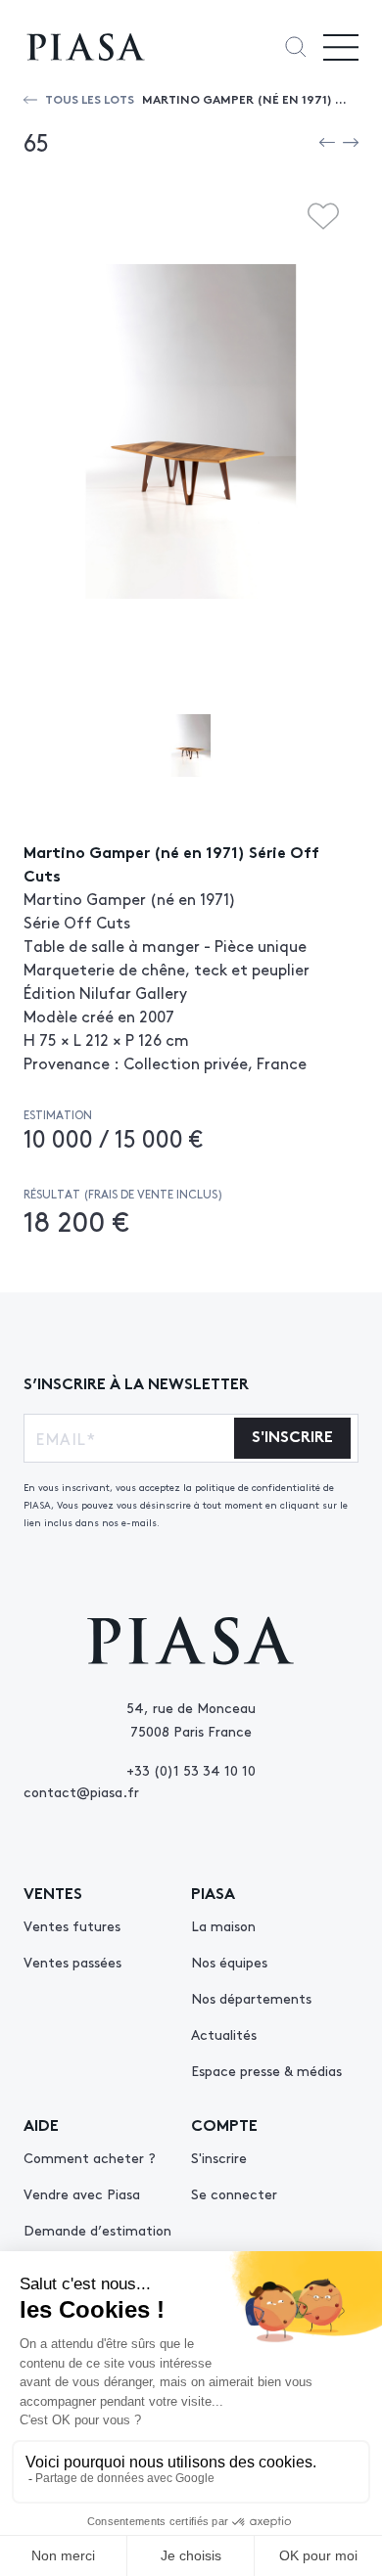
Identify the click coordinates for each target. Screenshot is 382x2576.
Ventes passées (72, 1962)
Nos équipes (229, 1962)
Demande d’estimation (97, 2230)
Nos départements (251, 1998)
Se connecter (234, 2193)
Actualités (224, 2034)
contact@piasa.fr (81, 1791)
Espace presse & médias (266, 2070)
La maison (223, 1925)
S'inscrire (219, 2157)
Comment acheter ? (90, 2157)
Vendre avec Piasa (82, 2193)
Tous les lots (90, 98)
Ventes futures (72, 1925)
